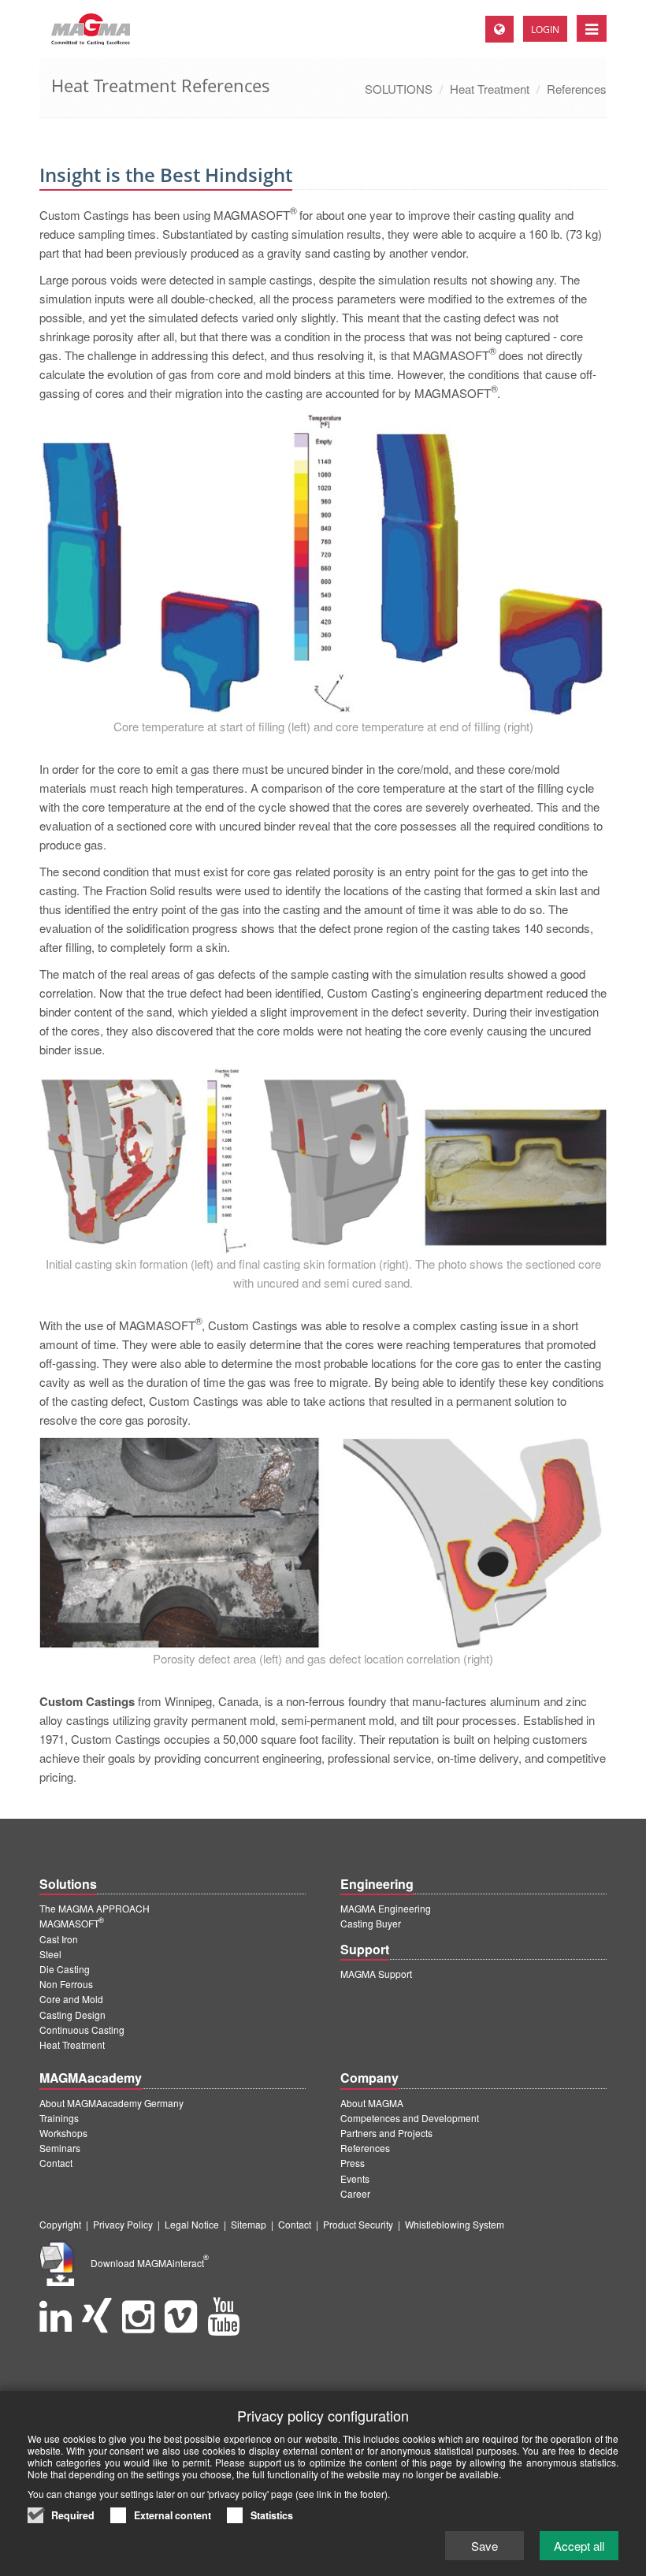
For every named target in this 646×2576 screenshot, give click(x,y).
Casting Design (72, 2015)
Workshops (63, 2133)
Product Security (358, 2224)
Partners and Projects (386, 2133)
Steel (50, 1954)
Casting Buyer (371, 1923)
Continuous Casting (82, 2030)
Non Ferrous (66, 1984)
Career (355, 2193)
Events (355, 2178)
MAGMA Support (376, 1974)
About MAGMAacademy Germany (111, 2103)
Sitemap (249, 2224)
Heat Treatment (490, 89)
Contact (56, 2163)
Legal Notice (192, 2224)
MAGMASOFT (72, 1923)
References (577, 89)
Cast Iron (59, 1939)
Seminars (60, 2148)
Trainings (59, 2118)
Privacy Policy (123, 2224)
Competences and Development (410, 2118)
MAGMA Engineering (386, 1908)
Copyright (60, 2224)
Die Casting (65, 1969)
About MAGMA (372, 2103)
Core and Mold (71, 1999)
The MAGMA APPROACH (95, 1908)
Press (353, 2163)
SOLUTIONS (399, 89)
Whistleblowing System (455, 2224)
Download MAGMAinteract (150, 2263)
